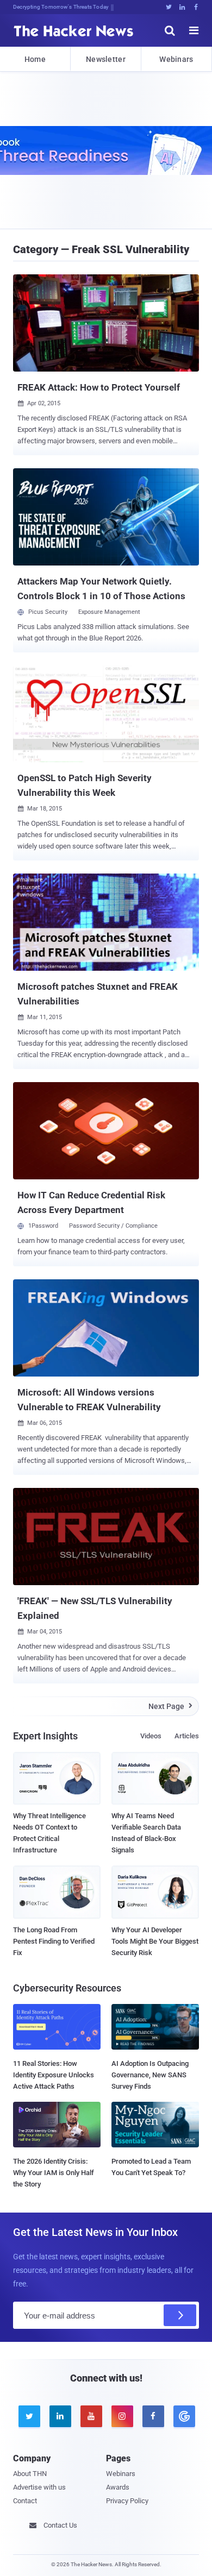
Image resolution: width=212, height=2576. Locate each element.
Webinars (176, 59)
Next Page (170, 1706)
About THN (30, 2474)
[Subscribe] (180, 2315)
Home (35, 59)
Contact (25, 2501)
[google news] (183, 2416)
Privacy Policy (127, 2501)
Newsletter (106, 59)
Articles (187, 1736)
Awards (118, 2487)
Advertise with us (39, 2487)
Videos (151, 1736)
